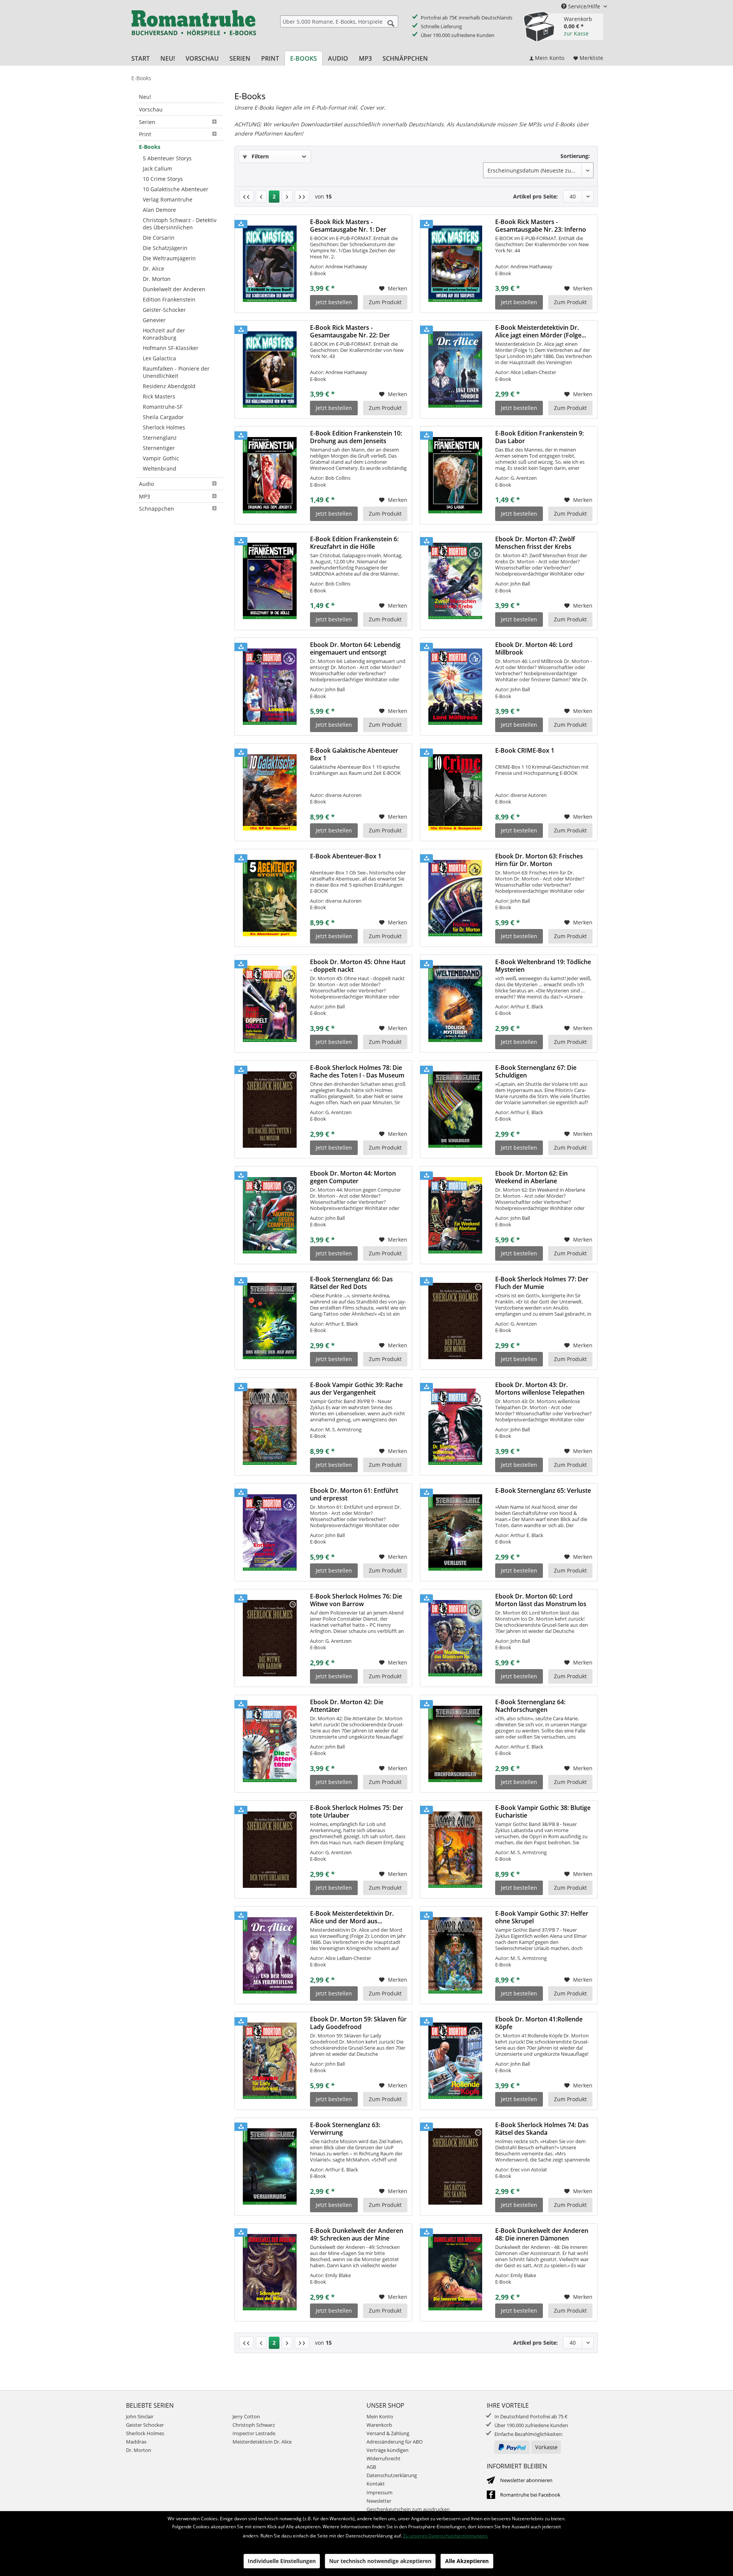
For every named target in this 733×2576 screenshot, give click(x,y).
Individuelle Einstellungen (282, 2561)
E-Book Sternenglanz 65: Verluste (543, 1491)
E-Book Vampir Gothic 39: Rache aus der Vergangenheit (356, 1389)
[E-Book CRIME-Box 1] (455, 792)
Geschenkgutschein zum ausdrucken (408, 2509)
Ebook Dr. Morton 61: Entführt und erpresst (354, 1494)
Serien (147, 122)
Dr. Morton (157, 279)
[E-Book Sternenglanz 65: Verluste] (455, 1532)
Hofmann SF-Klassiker (171, 348)
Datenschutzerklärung (392, 2475)
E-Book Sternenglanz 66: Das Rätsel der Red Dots (351, 1283)
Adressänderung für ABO (395, 2442)
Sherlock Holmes (164, 427)
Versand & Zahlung (388, 2433)
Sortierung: (575, 156)
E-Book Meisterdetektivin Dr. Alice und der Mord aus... (352, 1917)
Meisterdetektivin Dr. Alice (262, 2442)
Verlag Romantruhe (168, 199)
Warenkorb (379, 2425)
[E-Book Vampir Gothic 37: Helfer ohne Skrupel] (455, 1955)
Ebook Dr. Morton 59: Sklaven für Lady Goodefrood (358, 2023)
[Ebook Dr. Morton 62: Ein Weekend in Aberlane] (455, 1215)
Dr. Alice (153, 269)
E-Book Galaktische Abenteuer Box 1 (354, 754)
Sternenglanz (160, 438)
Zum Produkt (385, 302)
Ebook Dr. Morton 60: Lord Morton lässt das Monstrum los (541, 1600)
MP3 (145, 496)
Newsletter (379, 2501)
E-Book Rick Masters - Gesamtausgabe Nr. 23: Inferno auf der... (541, 226)
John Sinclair (140, 2416)
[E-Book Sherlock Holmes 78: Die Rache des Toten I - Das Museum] (270, 1110)
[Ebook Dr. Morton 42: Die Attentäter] (270, 1744)
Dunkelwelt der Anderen (174, 289)
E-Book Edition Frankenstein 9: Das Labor (539, 437)
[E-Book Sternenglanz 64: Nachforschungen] (455, 1744)
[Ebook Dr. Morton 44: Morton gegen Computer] (270, 1215)
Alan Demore (159, 210)
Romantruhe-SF (163, 407)
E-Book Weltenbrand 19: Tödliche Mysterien (543, 966)
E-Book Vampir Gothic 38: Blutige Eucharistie (543, 1811)
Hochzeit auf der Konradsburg (164, 334)
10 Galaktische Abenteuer (176, 189)
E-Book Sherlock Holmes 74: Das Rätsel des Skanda (542, 2129)
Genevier (154, 320)
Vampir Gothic (161, 458)
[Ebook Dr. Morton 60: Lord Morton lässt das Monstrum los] (455, 1638)
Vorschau (151, 109)
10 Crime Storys (163, 179)
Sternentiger (159, 448)
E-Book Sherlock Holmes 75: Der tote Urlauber (357, 1811)
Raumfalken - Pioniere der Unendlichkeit (176, 372)
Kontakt (376, 2484)
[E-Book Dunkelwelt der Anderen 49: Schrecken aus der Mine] (270, 2273)
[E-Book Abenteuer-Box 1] (270, 898)
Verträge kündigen (387, 2450)
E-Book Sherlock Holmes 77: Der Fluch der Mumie (542, 1283)
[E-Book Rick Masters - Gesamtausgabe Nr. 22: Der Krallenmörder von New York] (270, 369)
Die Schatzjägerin (165, 248)
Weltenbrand (160, 469)
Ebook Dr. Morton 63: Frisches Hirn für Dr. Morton (539, 860)
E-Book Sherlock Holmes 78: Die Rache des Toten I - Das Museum (357, 1071)
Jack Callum (157, 169)
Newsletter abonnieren (526, 2480)
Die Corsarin (159, 238)
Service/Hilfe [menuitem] (584, 6)
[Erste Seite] (246, 197)
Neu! (145, 97)
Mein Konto (380, 2416)
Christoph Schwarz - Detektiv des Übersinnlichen (180, 224)
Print (145, 134)
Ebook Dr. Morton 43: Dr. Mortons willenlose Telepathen (540, 1389)
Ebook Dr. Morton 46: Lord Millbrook (534, 648)
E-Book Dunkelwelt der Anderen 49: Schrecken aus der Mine (357, 2234)
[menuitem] (339, 21)
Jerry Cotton (246, 2416)
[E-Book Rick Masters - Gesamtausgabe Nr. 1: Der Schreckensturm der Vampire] (270, 264)
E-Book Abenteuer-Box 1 (346, 856)
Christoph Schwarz (254, 2425)
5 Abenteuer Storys (167, 158)
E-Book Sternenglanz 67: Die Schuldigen (536, 1071)
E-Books (150, 147)
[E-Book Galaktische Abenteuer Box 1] (270, 792)
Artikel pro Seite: (535, 196)
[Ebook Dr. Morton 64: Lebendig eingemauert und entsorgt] (270, 687)
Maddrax (136, 2442)
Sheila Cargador (163, 417)
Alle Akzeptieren (467, 2561)
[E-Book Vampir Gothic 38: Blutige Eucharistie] (455, 1850)
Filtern (259, 156)
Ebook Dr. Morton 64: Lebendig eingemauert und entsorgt (355, 648)
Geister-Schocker (164, 310)
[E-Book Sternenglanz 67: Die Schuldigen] (455, 1110)
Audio (146, 484)
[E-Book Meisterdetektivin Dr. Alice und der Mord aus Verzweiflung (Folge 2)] (270, 1955)
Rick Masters (159, 396)
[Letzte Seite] (302, 197)
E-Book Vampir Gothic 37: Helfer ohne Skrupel (542, 1917)
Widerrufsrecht (383, 2458)
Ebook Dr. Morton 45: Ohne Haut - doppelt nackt (358, 966)
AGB (371, 2467)
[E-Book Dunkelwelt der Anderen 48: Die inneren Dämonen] (455, 2273)
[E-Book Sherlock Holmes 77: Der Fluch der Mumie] (455, 1321)
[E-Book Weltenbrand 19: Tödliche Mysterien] (455, 1004)
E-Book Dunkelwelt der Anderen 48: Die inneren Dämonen (542, 2234)
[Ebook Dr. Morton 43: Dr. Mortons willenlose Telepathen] (455, 1427)
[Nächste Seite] (287, 197)
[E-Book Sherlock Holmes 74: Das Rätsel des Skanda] (455, 2167)
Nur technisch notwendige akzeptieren (380, 2561)
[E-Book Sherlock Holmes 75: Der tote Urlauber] (270, 1850)
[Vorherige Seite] (261, 197)
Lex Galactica (159, 358)
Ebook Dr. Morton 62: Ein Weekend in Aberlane (531, 1177)
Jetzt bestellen (334, 302)
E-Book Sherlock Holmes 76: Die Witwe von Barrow (356, 1600)
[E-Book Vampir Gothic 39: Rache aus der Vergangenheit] (270, 1427)
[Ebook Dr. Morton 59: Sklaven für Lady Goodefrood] (270, 2061)
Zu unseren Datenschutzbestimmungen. (446, 2536)
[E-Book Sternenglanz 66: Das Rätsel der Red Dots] (270, 1321)
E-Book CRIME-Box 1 (525, 751)
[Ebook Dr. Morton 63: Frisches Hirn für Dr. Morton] (455, 898)
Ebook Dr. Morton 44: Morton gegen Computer (353, 1177)
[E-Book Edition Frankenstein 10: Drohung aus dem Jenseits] (270, 475)
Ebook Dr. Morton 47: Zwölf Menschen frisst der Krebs (535, 543)
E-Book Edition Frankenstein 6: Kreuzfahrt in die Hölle (354, 543)
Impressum (379, 2492)
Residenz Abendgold (169, 386)
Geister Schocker (145, 2425)
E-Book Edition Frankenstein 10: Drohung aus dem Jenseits (356, 437)
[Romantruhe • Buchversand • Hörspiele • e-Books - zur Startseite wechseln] (194, 28)
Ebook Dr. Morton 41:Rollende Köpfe (539, 2023)
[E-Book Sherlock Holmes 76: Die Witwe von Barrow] (270, 1638)
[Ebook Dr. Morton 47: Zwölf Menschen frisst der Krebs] (455, 581)
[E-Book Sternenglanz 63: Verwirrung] (270, 2167)
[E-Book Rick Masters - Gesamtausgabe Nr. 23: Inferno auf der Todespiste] (455, 264)
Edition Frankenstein (169, 299)
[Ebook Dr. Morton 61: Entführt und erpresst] (270, 1532)
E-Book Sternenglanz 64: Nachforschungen (530, 1706)
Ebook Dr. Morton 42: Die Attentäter (347, 1706)
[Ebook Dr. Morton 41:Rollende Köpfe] (455, 2061)
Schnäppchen (157, 509)
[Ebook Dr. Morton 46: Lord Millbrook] (455, 687)
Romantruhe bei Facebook (530, 2495)
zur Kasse (576, 33)
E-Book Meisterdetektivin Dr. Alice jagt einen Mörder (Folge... (541, 331)
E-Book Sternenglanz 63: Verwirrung (345, 2129)
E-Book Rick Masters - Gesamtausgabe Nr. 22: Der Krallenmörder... (350, 331)
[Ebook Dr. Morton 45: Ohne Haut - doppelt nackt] (270, 1004)
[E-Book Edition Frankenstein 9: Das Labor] (455, 475)
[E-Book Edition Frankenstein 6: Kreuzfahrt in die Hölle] (270, 581)
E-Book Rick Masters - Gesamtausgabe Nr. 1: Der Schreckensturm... (348, 226)
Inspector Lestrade (254, 2433)
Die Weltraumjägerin (169, 258)
